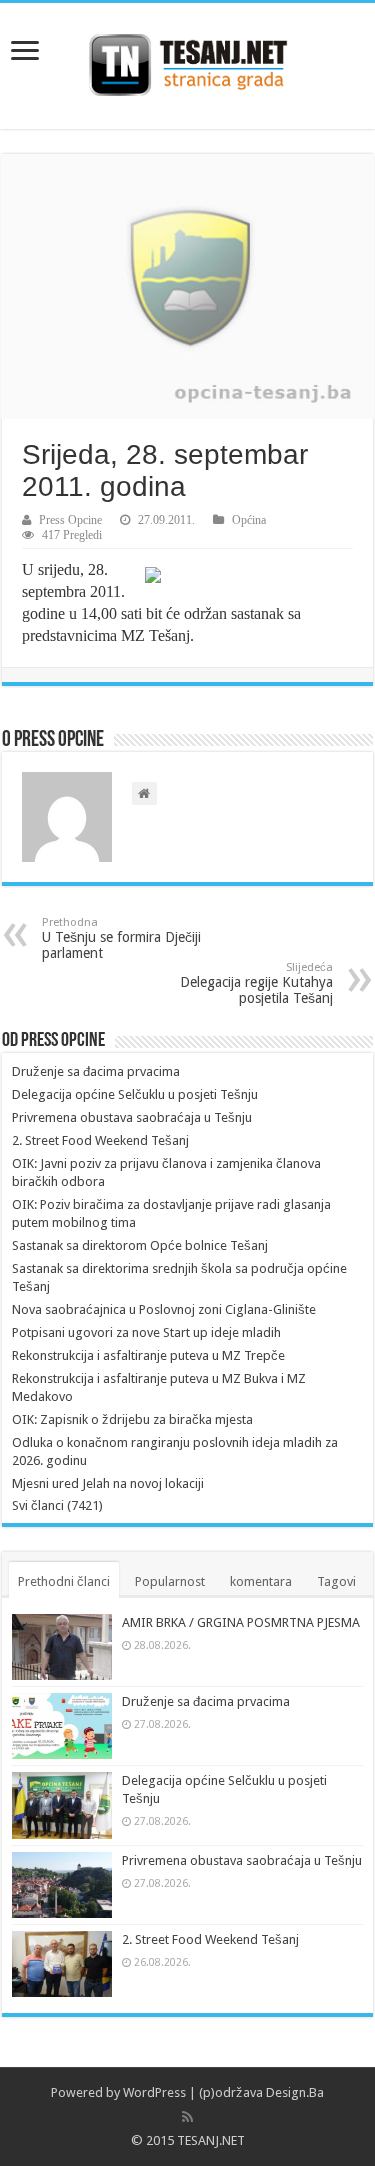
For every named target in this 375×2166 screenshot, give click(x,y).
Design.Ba (295, 2092)
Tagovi (336, 1581)
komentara (261, 1581)
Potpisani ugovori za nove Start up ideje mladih (146, 1332)
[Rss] (187, 2117)
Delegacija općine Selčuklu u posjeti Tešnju (135, 1094)
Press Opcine (70, 520)
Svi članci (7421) (57, 1505)
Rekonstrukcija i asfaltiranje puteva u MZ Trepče (148, 1355)
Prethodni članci (64, 1581)
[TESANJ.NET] (187, 62)
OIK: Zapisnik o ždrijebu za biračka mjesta (132, 1419)
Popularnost (170, 1581)
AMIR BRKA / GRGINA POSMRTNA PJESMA (241, 1622)
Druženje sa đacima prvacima (96, 1071)
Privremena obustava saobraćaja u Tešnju (132, 1117)
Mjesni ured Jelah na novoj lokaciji (108, 1483)
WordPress (154, 2092)
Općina (249, 520)
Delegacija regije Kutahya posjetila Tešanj (256, 983)
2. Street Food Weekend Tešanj (100, 1140)
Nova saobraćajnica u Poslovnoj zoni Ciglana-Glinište (164, 1309)
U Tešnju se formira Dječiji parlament (121, 938)
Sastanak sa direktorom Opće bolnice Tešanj (140, 1245)
